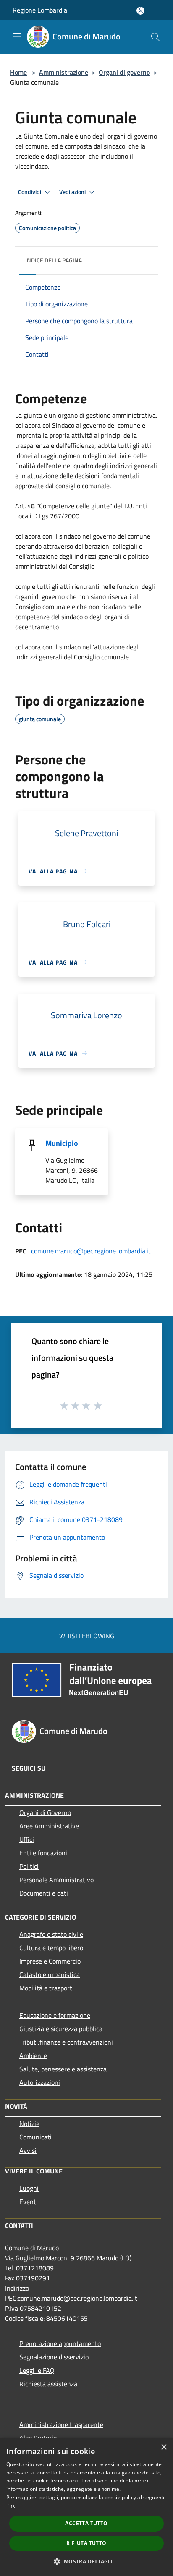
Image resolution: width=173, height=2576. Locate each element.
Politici (29, 1866)
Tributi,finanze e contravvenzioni (66, 2042)
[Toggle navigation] (17, 36)
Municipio (62, 1143)
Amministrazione (64, 72)
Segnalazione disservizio (54, 2357)
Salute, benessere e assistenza (63, 2069)
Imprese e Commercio (50, 1961)
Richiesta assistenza (48, 2384)
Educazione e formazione (55, 2015)
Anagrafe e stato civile (51, 1934)
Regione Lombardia (40, 10)
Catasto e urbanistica (50, 1974)
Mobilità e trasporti (47, 1988)
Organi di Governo (45, 1812)
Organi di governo (124, 72)
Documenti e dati (44, 1893)
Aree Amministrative (49, 1826)
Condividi (30, 192)
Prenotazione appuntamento (60, 2343)
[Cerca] (155, 37)
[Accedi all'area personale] (140, 11)
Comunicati (35, 2137)
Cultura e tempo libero (51, 1948)
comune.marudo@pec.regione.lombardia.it (91, 1251)
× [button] (164, 2447)
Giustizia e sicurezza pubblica (61, 2029)
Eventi (29, 2202)
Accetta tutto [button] (86, 2523)
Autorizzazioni (40, 2082)
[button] (86, 2561)
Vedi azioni (73, 192)
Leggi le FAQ (37, 2370)
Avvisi (28, 2150)
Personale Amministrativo (56, 1880)
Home (18, 72)
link (10, 2506)
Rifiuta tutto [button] (86, 2543)
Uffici (27, 1839)
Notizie (29, 2124)
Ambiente (33, 2056)
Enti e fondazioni (43, 1853)
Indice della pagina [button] (54, 260)
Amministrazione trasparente (61, 2424)
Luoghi (29, 2188)
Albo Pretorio (38, 2438)
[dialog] (86, 2507)
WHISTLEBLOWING (87, 1636)
